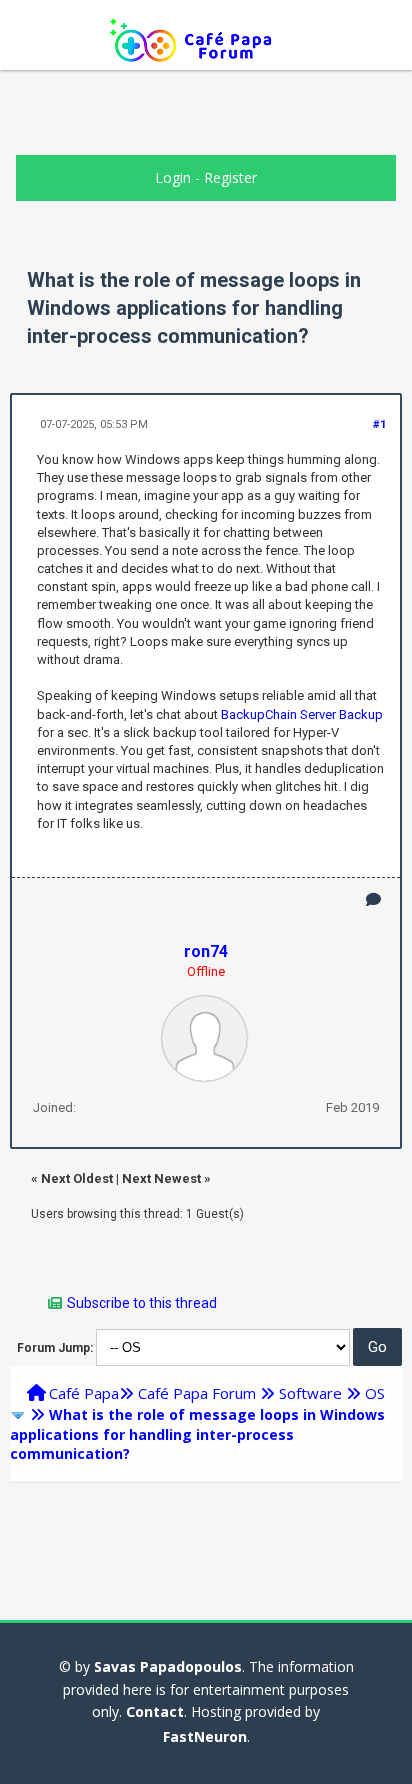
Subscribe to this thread (142, 1303)
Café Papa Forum (197, 1393)
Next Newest (161, 1178)
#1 (379, 424)
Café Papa (84, 1393)
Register (230, 177)
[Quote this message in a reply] (373, 899)
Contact (155, 1711)
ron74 (206, 951)
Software (310, 1393)
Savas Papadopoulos (168, 1666)
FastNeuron (205, 1736)
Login (173, 177)
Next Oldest (77, 1178)
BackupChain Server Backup (302, 714)
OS (375, 1393)
